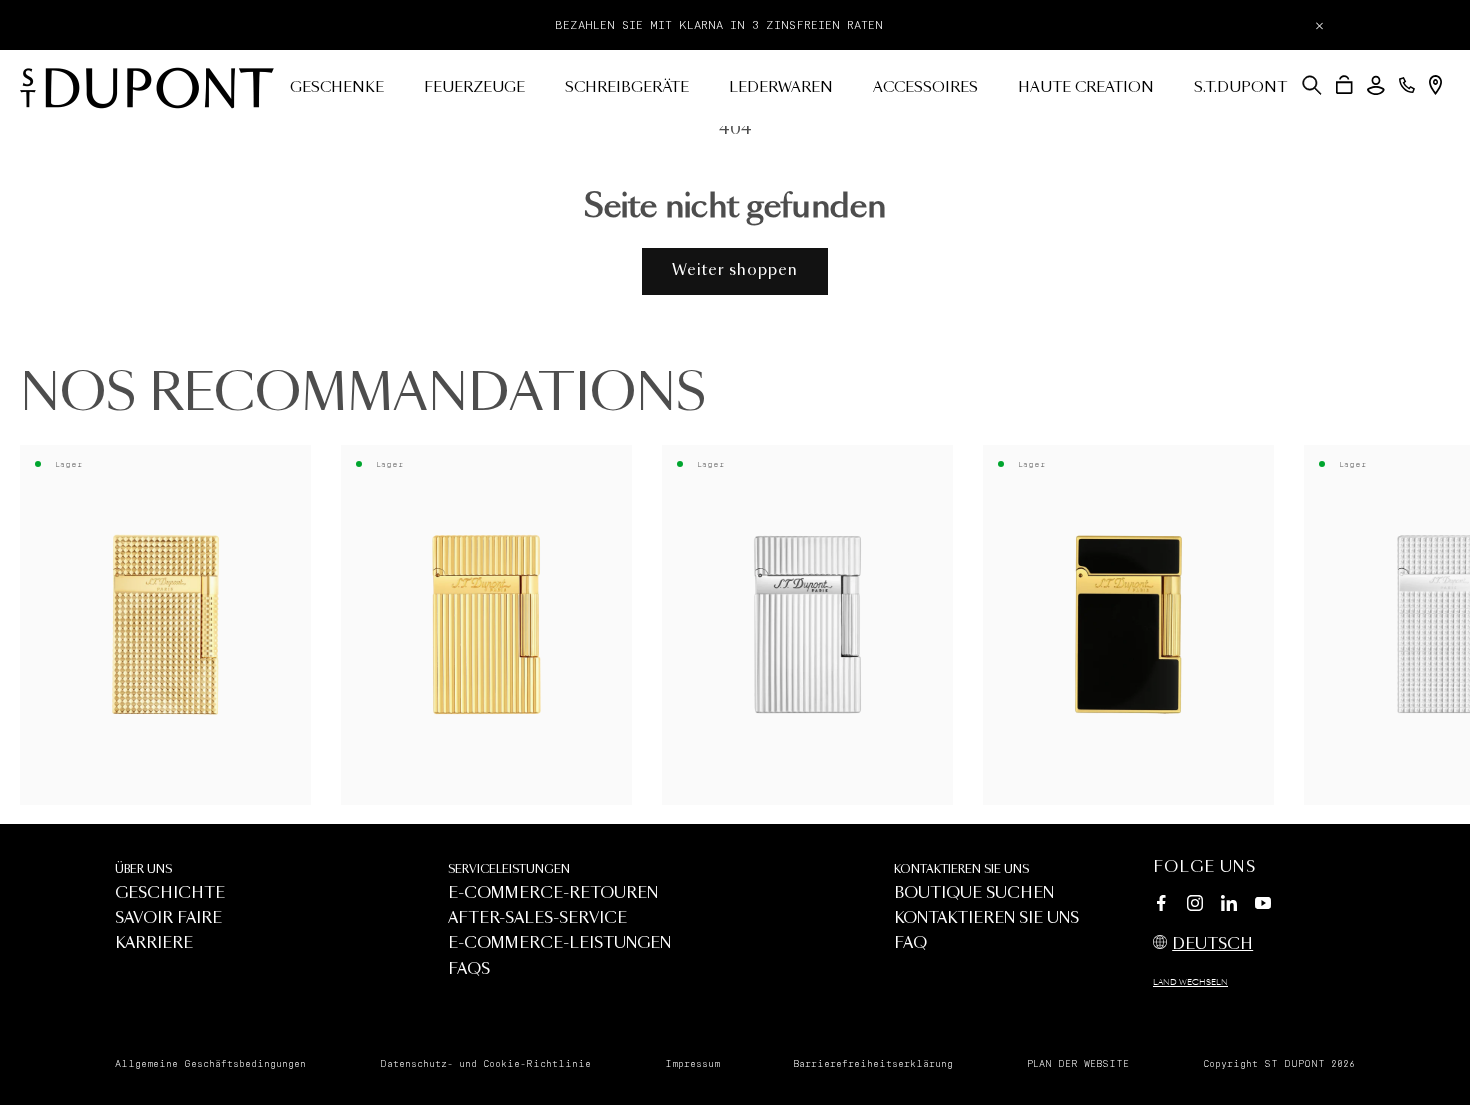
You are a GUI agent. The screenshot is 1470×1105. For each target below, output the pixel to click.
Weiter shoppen (735, 270)
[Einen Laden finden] (1435, 85)
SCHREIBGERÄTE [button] (627, 88)
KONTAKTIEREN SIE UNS (961, 869)
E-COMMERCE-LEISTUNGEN (559, 943)
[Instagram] (1195, 906)
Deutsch (1212, 944)
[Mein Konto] (1376, 85)
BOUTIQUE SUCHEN (974, 893)
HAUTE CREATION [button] (1086, 88)
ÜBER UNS (143, 869)
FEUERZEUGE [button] (474, 88)
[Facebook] (1161, 906)
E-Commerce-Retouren (553, 893)
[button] (1312, 85)
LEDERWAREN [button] (781, 88)
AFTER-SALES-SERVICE (537, 918)
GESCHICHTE (170, 893)
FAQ (910, 943)
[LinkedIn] (1229, 906)
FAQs (469, 969)
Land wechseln (1190, 983)
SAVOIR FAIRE (168, 918)
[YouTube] (1263, 904)
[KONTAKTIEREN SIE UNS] (1407, 85)
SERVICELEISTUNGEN (509, 869)
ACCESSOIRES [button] (925, 88)
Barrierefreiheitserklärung (873, 1064)
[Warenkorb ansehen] (1344, 85)
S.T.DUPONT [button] (1240, 88)
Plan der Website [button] (1078, 1064)
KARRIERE (154, 943)
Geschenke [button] (337, 88)
